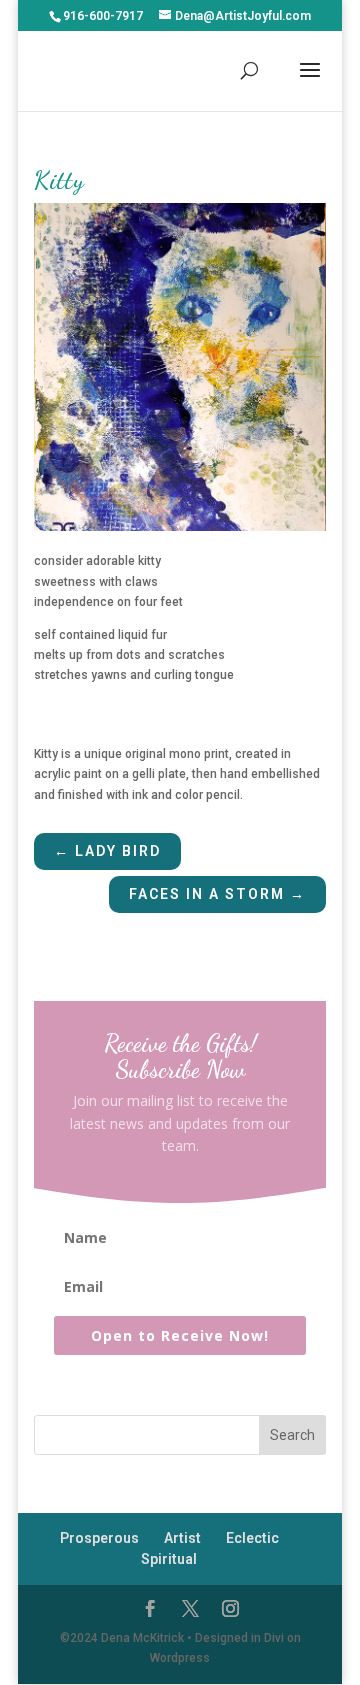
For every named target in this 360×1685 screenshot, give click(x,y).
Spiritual (169, 1559)
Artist (182, 1538)
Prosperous (99, 1538)
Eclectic (252, 1538)
